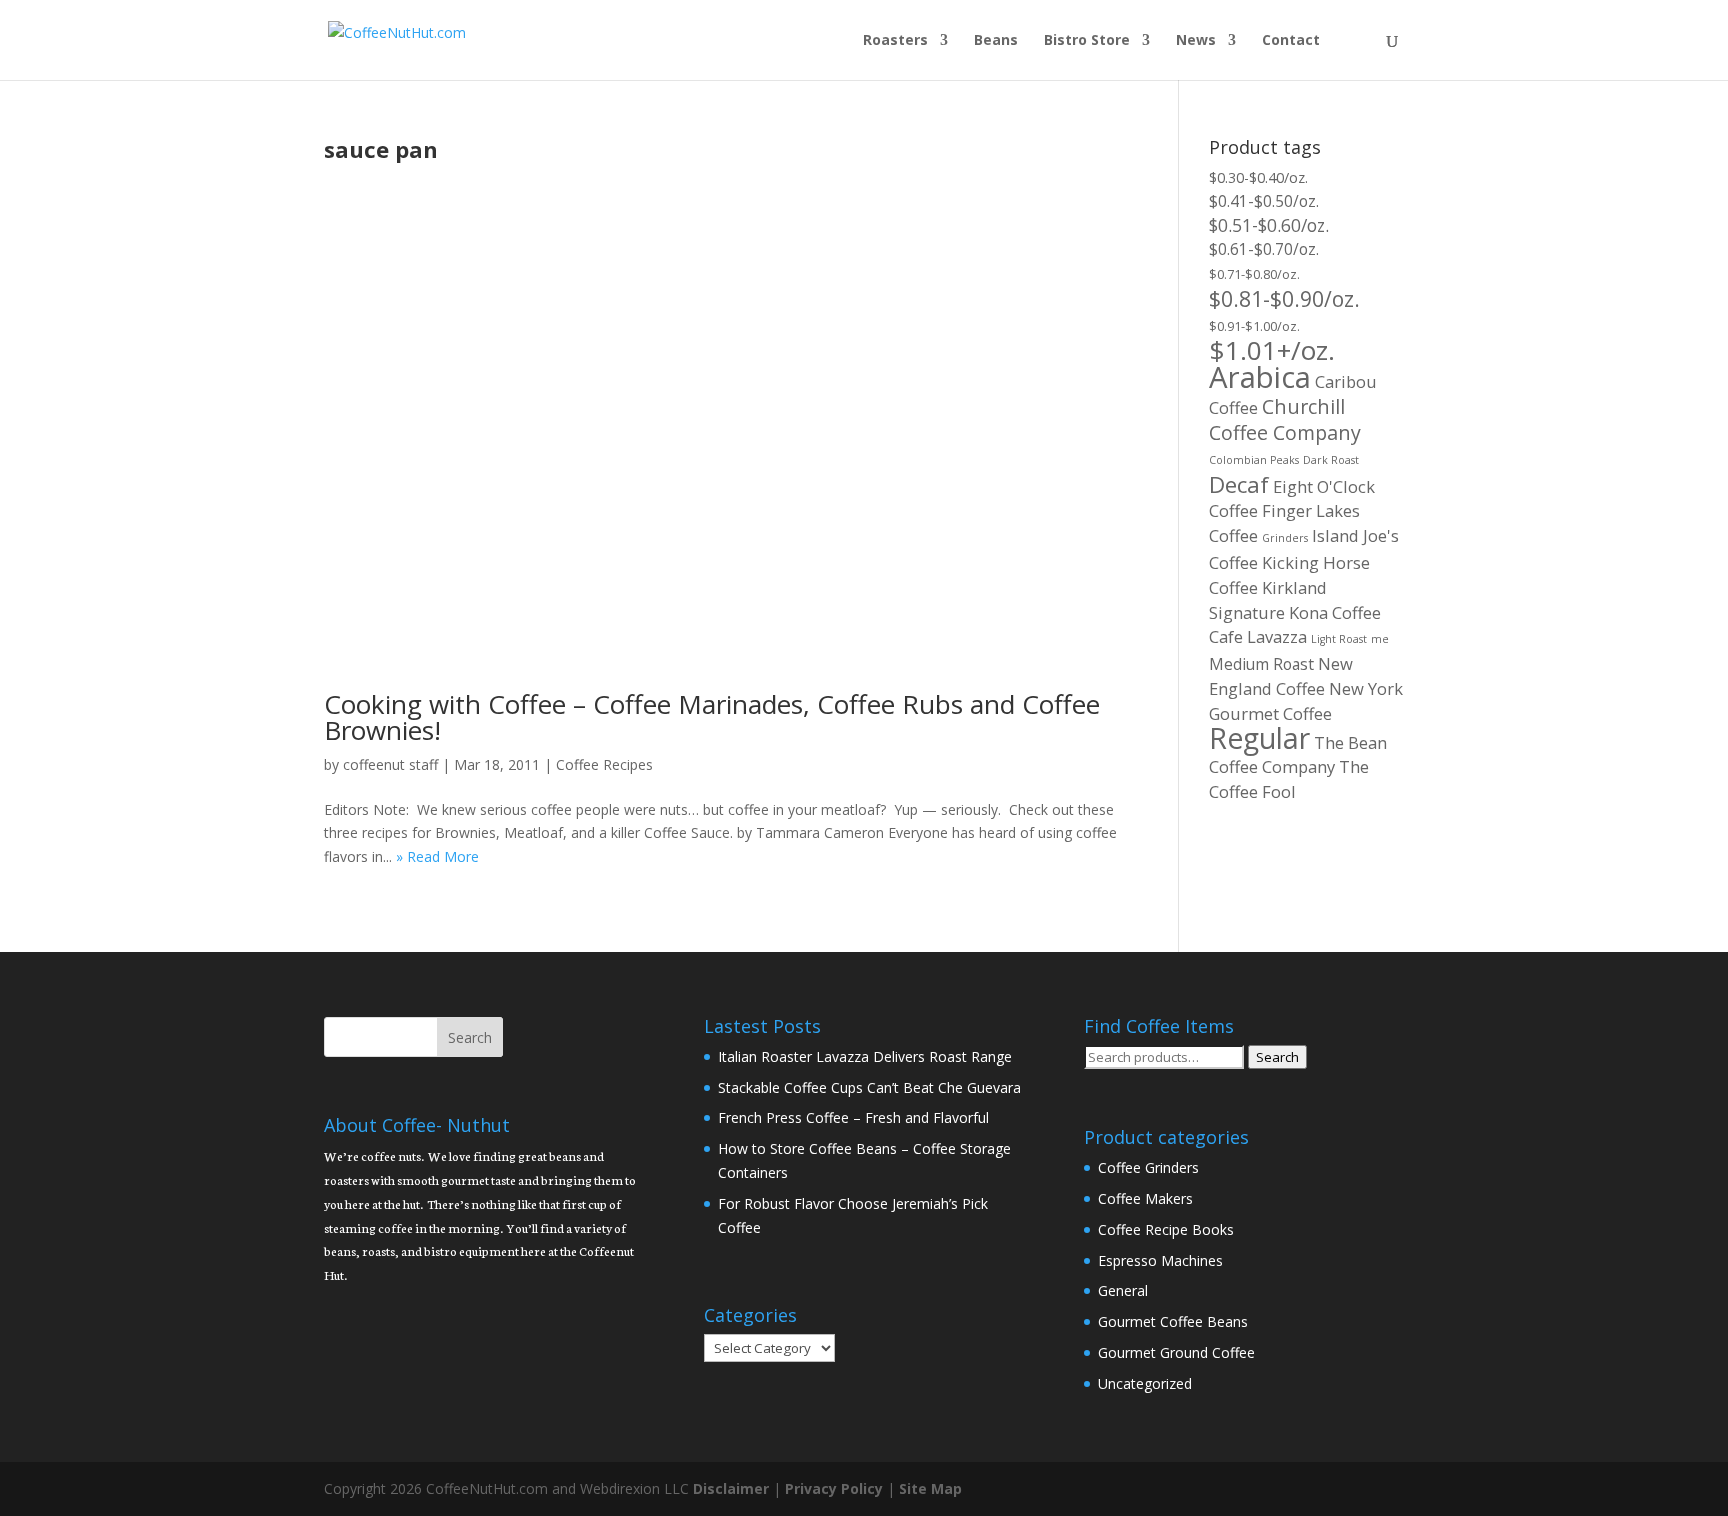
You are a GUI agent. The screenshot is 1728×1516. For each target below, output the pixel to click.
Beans (996, 41)
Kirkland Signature (1268, 600)
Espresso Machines (1160, 1260)
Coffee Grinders (1148, 1167)
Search (1277, 1057)
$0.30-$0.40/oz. (1258, 177)
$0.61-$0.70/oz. (1264, 249)
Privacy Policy (834, 1488)
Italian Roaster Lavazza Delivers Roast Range (865, 1056)
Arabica (1260, 377)
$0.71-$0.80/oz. (1254, 274)
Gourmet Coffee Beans (1173, 1321)
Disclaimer (731, 1488)
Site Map (930, 1488)
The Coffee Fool (1289, 779)
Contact (1291, 41)
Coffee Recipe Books (1166, 1229)
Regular (1259, 738)
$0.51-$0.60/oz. (1269, 225)
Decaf (1239, 484)
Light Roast (1339, 639)
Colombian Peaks (1254, 460)
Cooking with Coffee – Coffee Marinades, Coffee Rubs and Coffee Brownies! (712, 717)
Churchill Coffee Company (1285, 419)
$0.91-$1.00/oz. (1254, 326)
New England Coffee (1281, 676)
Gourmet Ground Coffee (1176, 1352)
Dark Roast (1331, 460)
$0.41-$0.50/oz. (1264, 201)
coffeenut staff (390, 764)
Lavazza (1277, 636)
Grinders (1285, 538)
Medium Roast (1261, 664)
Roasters (895, 41)
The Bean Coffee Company (1298, 755)
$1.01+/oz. (1272, 350)
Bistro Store (1087, 41)
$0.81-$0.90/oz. (1284, 298)
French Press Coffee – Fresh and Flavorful (853, 1117)
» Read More (437, 856)
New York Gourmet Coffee (1306, 701)
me (1380, 639)
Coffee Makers (1145, 1198)
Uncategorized (1145, 1383)
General (1123, 1290)
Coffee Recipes (604, 764)
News (1196, 41)
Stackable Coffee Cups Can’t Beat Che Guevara (869, 1087)
